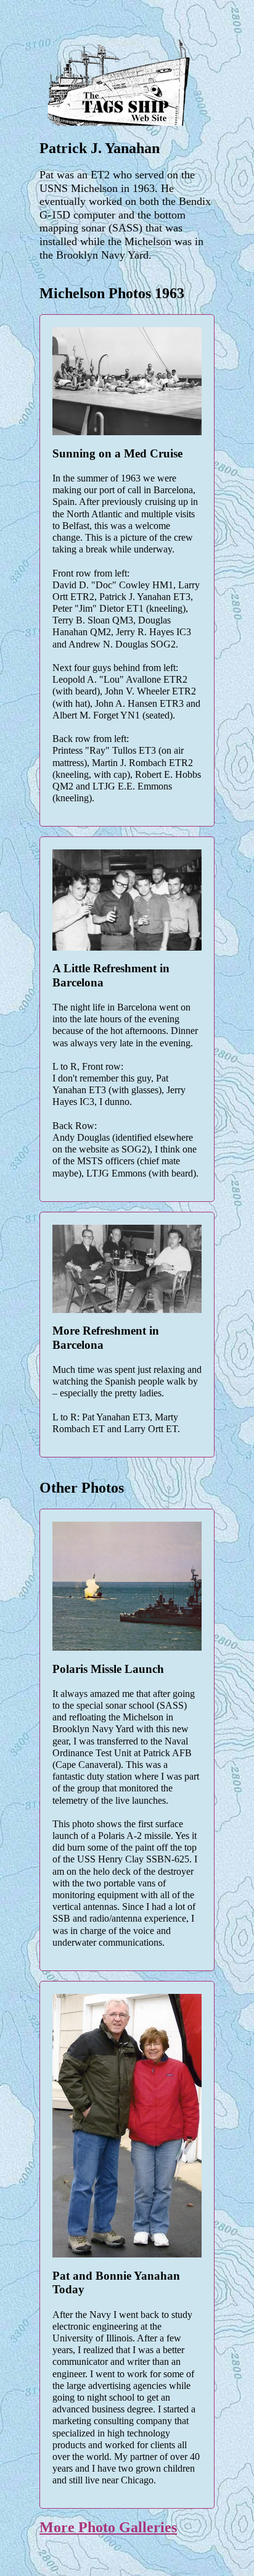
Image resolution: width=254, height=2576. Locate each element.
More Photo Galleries (108, 2527)
